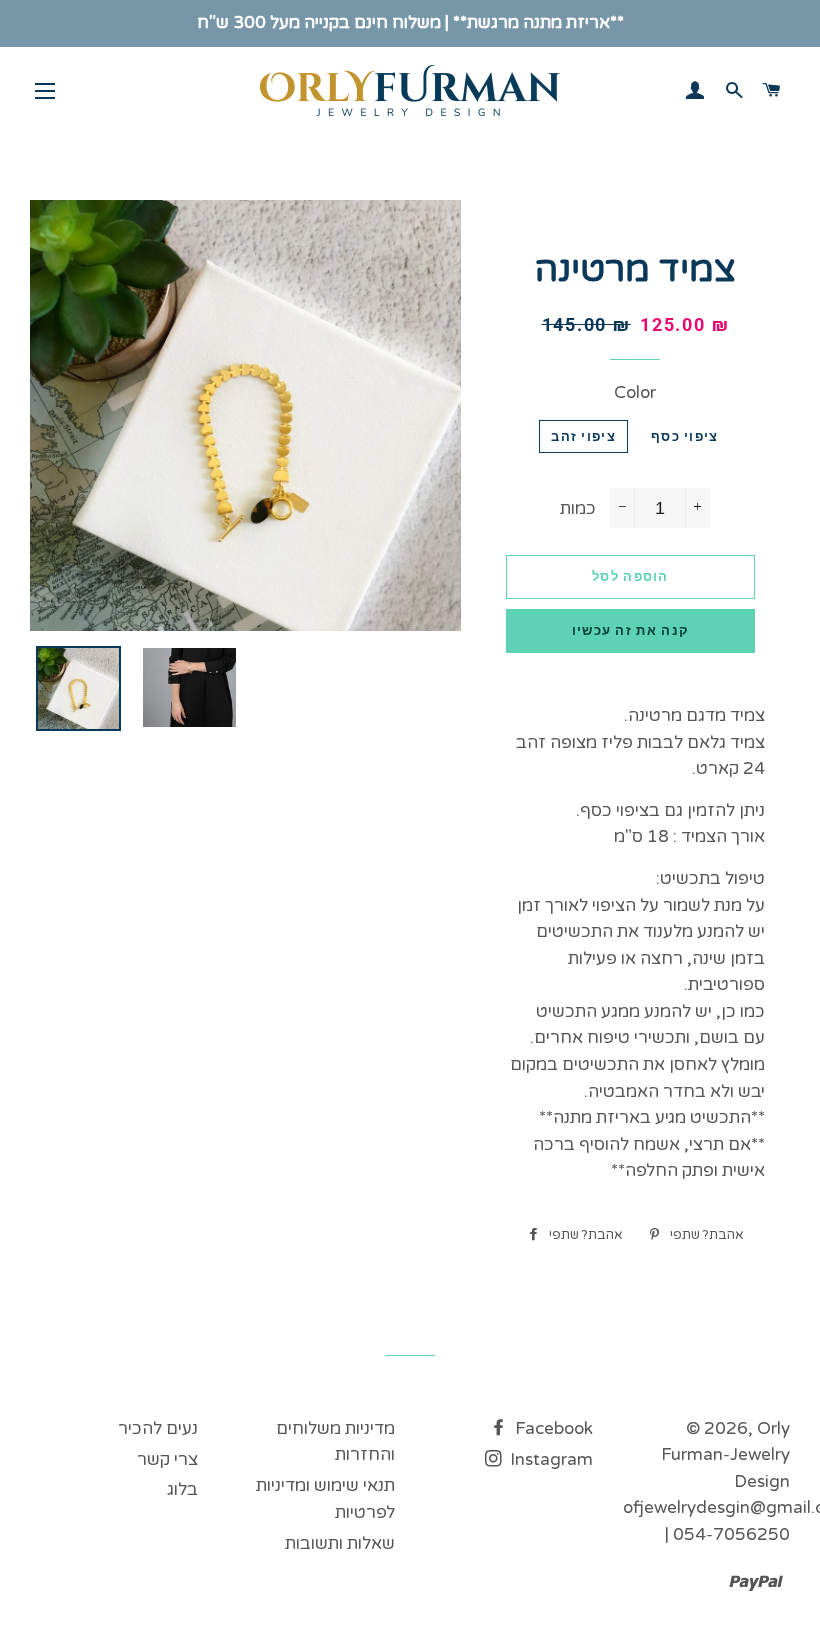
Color (635, 392)
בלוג (182, 1489)
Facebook (552, 1428)
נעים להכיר (158, 1428)
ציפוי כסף (685, 436)
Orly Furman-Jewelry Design (725, 1455)
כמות (578, 508)
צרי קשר (167, 1459)
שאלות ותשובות (340, 1543)
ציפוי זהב (583, 436)
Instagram (549, 1459)
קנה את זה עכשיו (631, 630)
